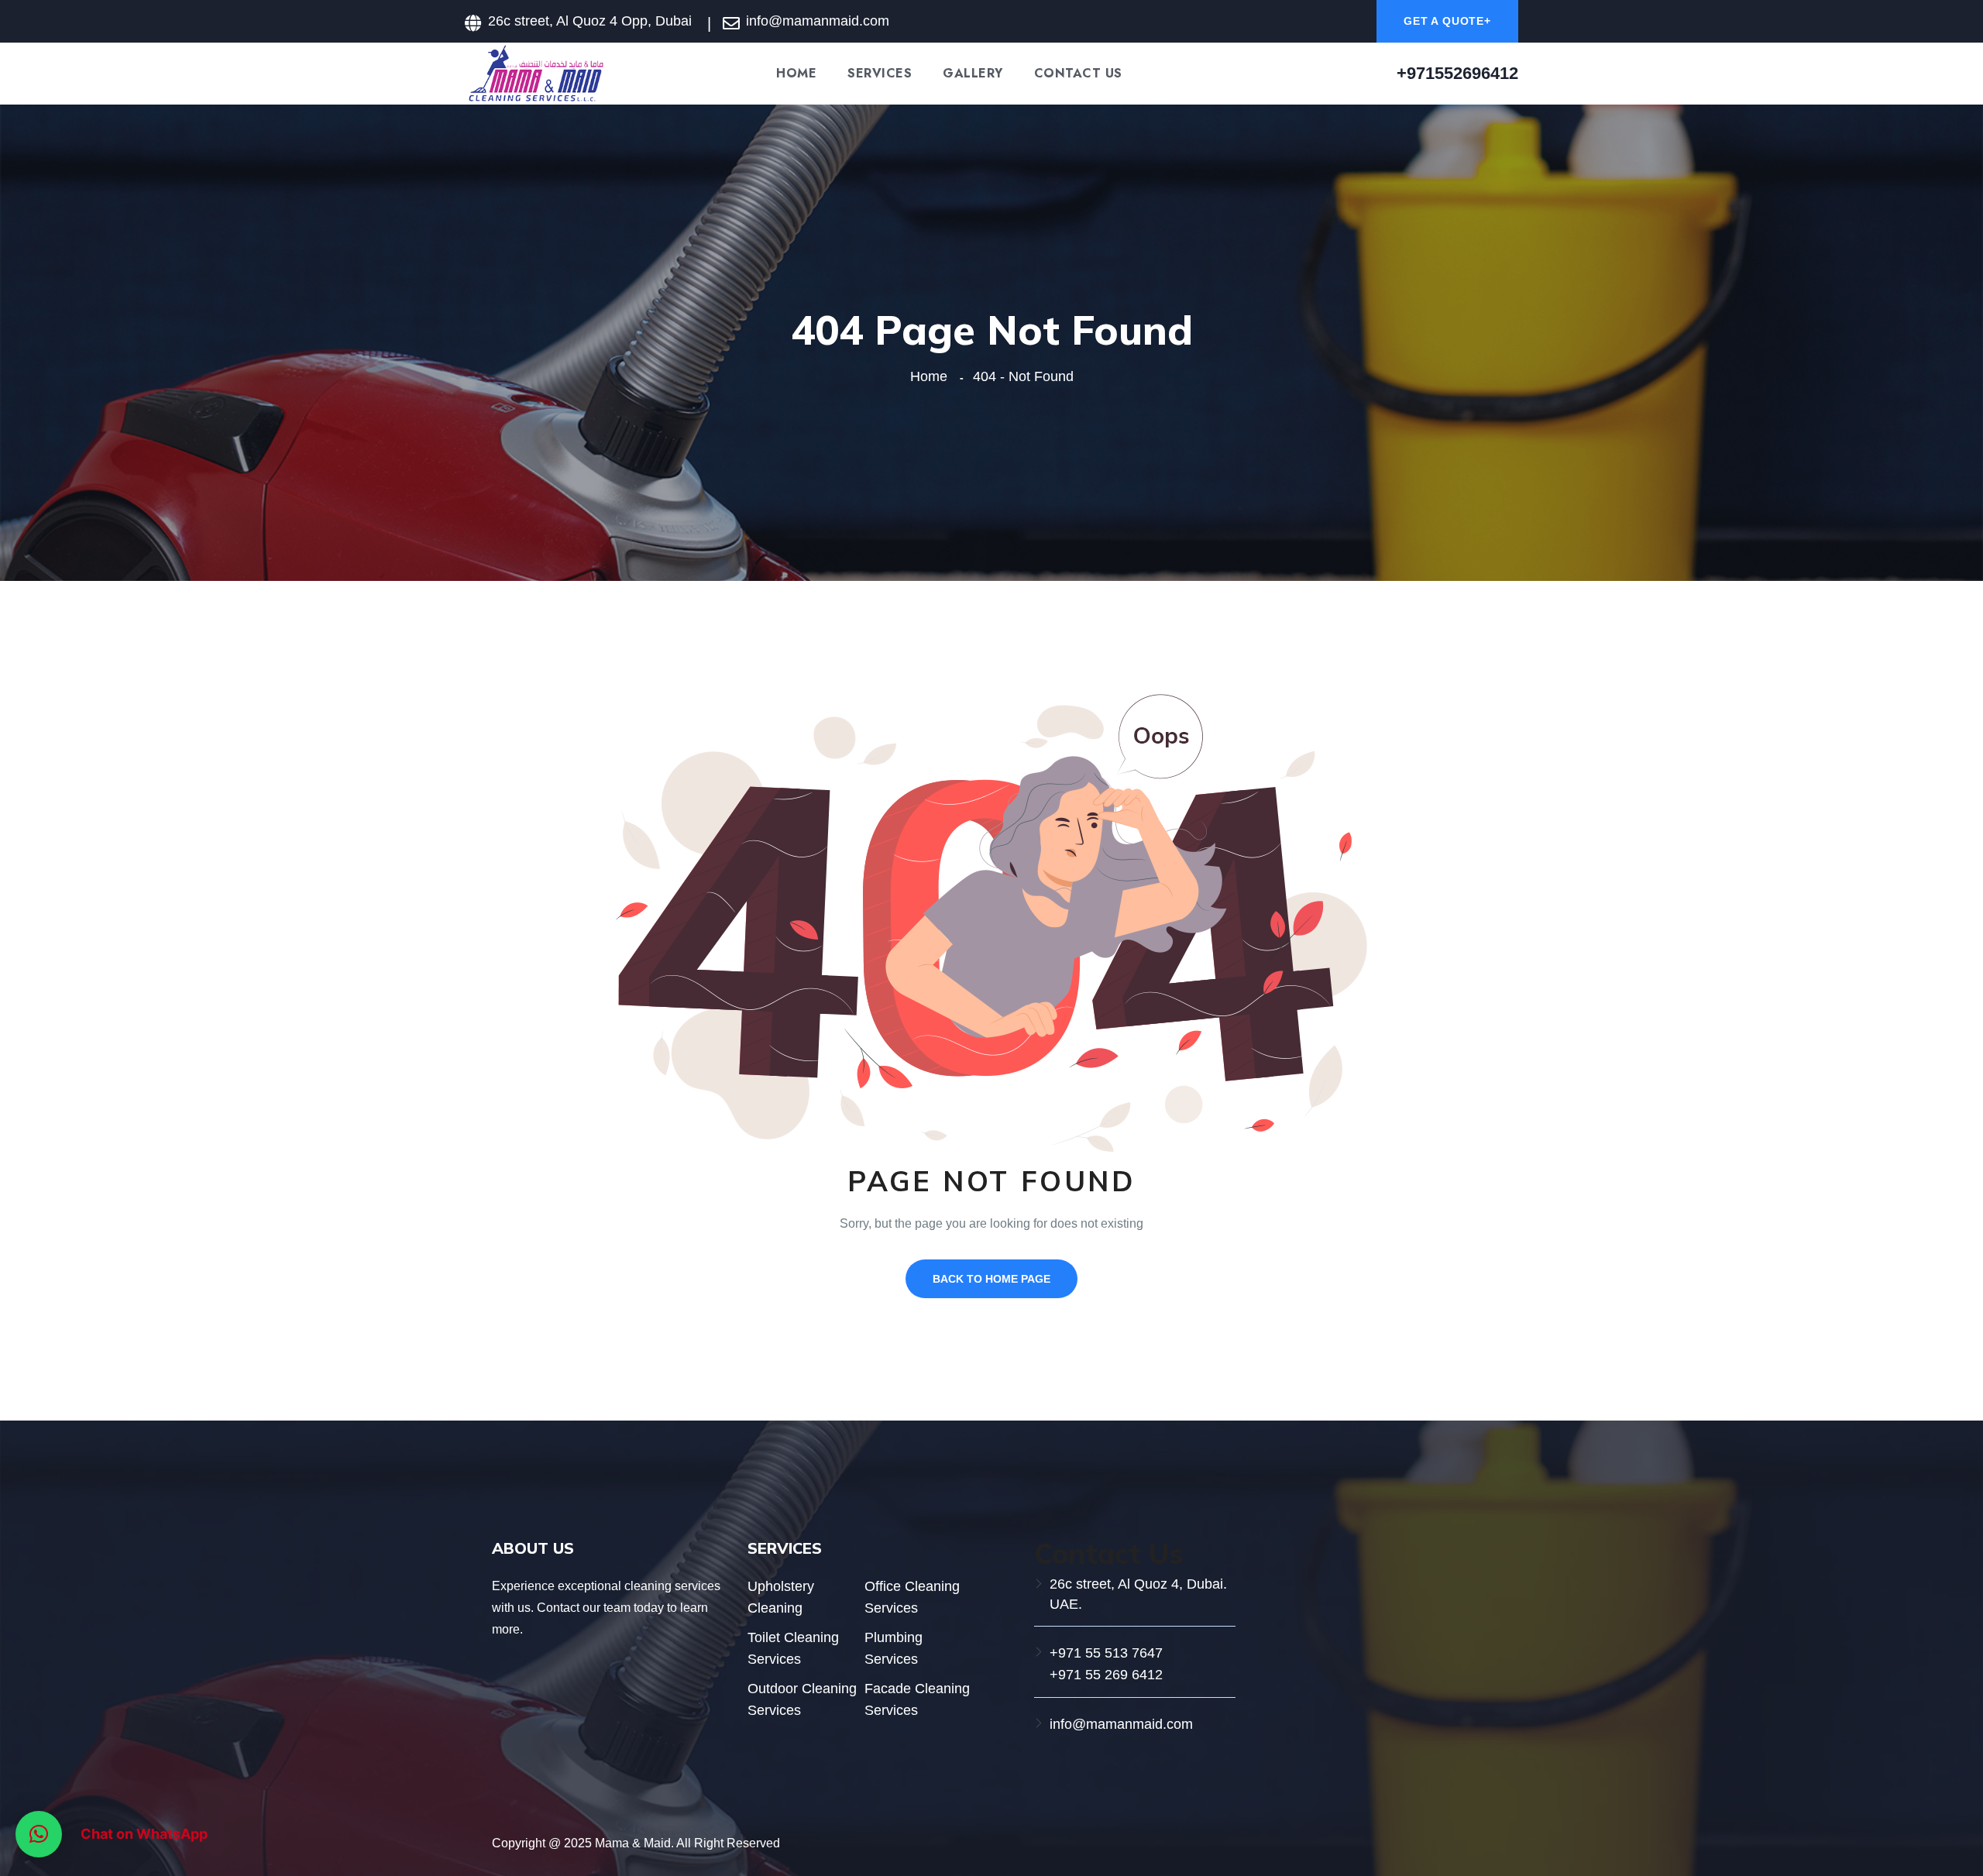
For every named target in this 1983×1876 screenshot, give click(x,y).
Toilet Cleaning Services (793, 1648)
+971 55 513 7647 (1106, 1653)
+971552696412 (1457, 73)
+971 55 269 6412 (1106, 1675)
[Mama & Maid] (535, 72)
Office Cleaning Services (912, 1597)
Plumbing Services (894, 1648)
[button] (39, 1834)
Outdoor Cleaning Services (802, 1699)
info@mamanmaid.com (1121, 1724)
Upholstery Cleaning (781, 1597)
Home (796, 74)
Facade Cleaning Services (917, 1699)
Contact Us (1078, 74)
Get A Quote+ (1447, 21)
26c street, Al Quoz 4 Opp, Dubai (590, 21)
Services (880, 74)
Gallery (973, 74)
